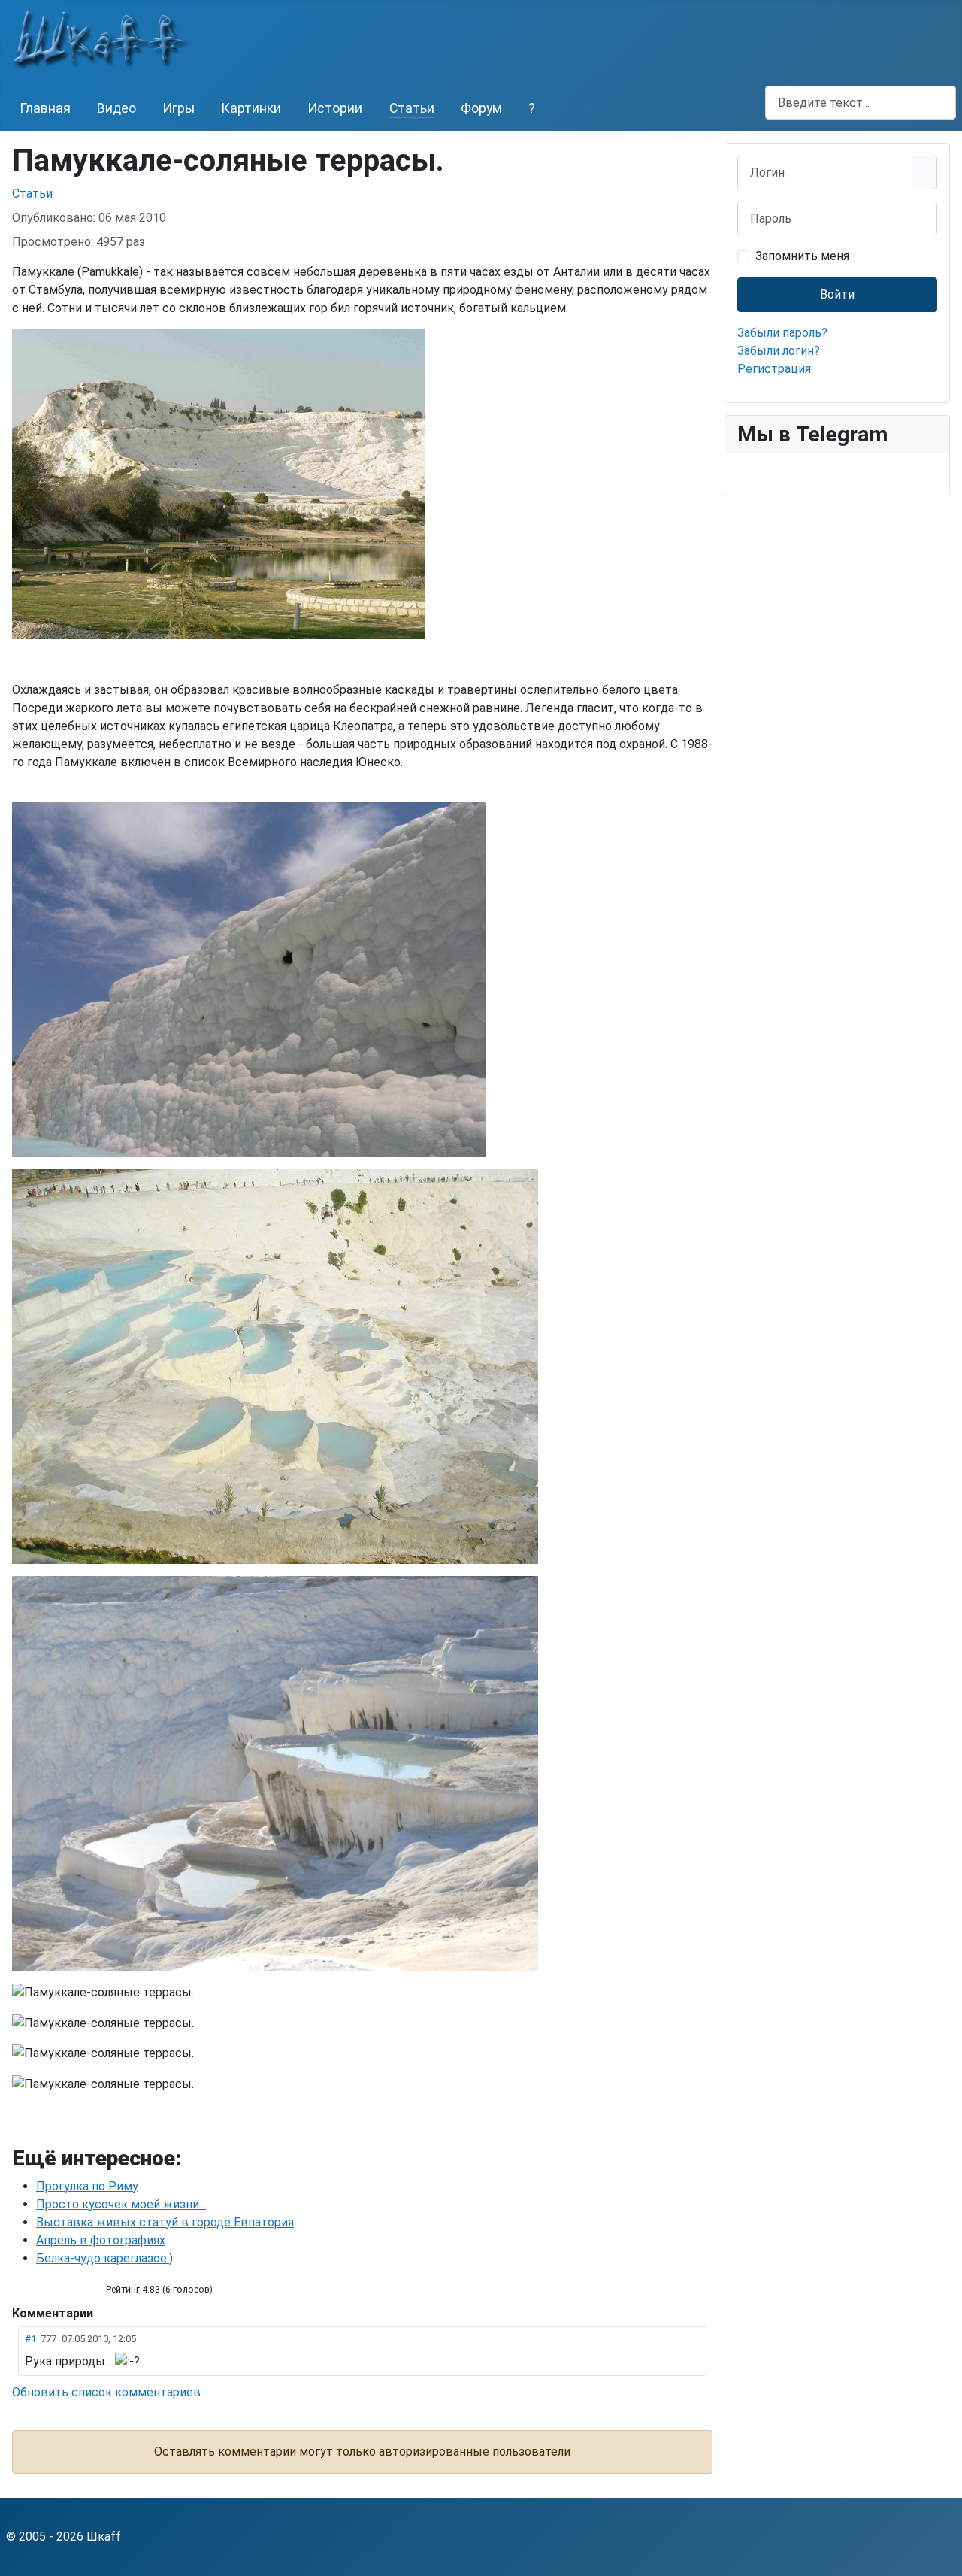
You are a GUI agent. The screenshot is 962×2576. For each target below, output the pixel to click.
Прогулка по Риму (87, 2186)
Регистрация (774, 369)
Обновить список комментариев (106, 2392)
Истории (335, 108)
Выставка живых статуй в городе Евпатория (165, 2222)
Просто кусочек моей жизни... (121, 2204)
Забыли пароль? (782, 333)
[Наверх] (943, 2557)
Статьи (412, 108)
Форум (481, 108)
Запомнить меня (802, 256)
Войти (837, 294)
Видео (116, 108)
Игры (178, 108)
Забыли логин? (779, 351)
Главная (45, 108)
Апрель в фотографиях (101, 2240)
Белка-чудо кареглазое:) (104, 2258)
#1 (30, 2339)
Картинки (251, 108)
